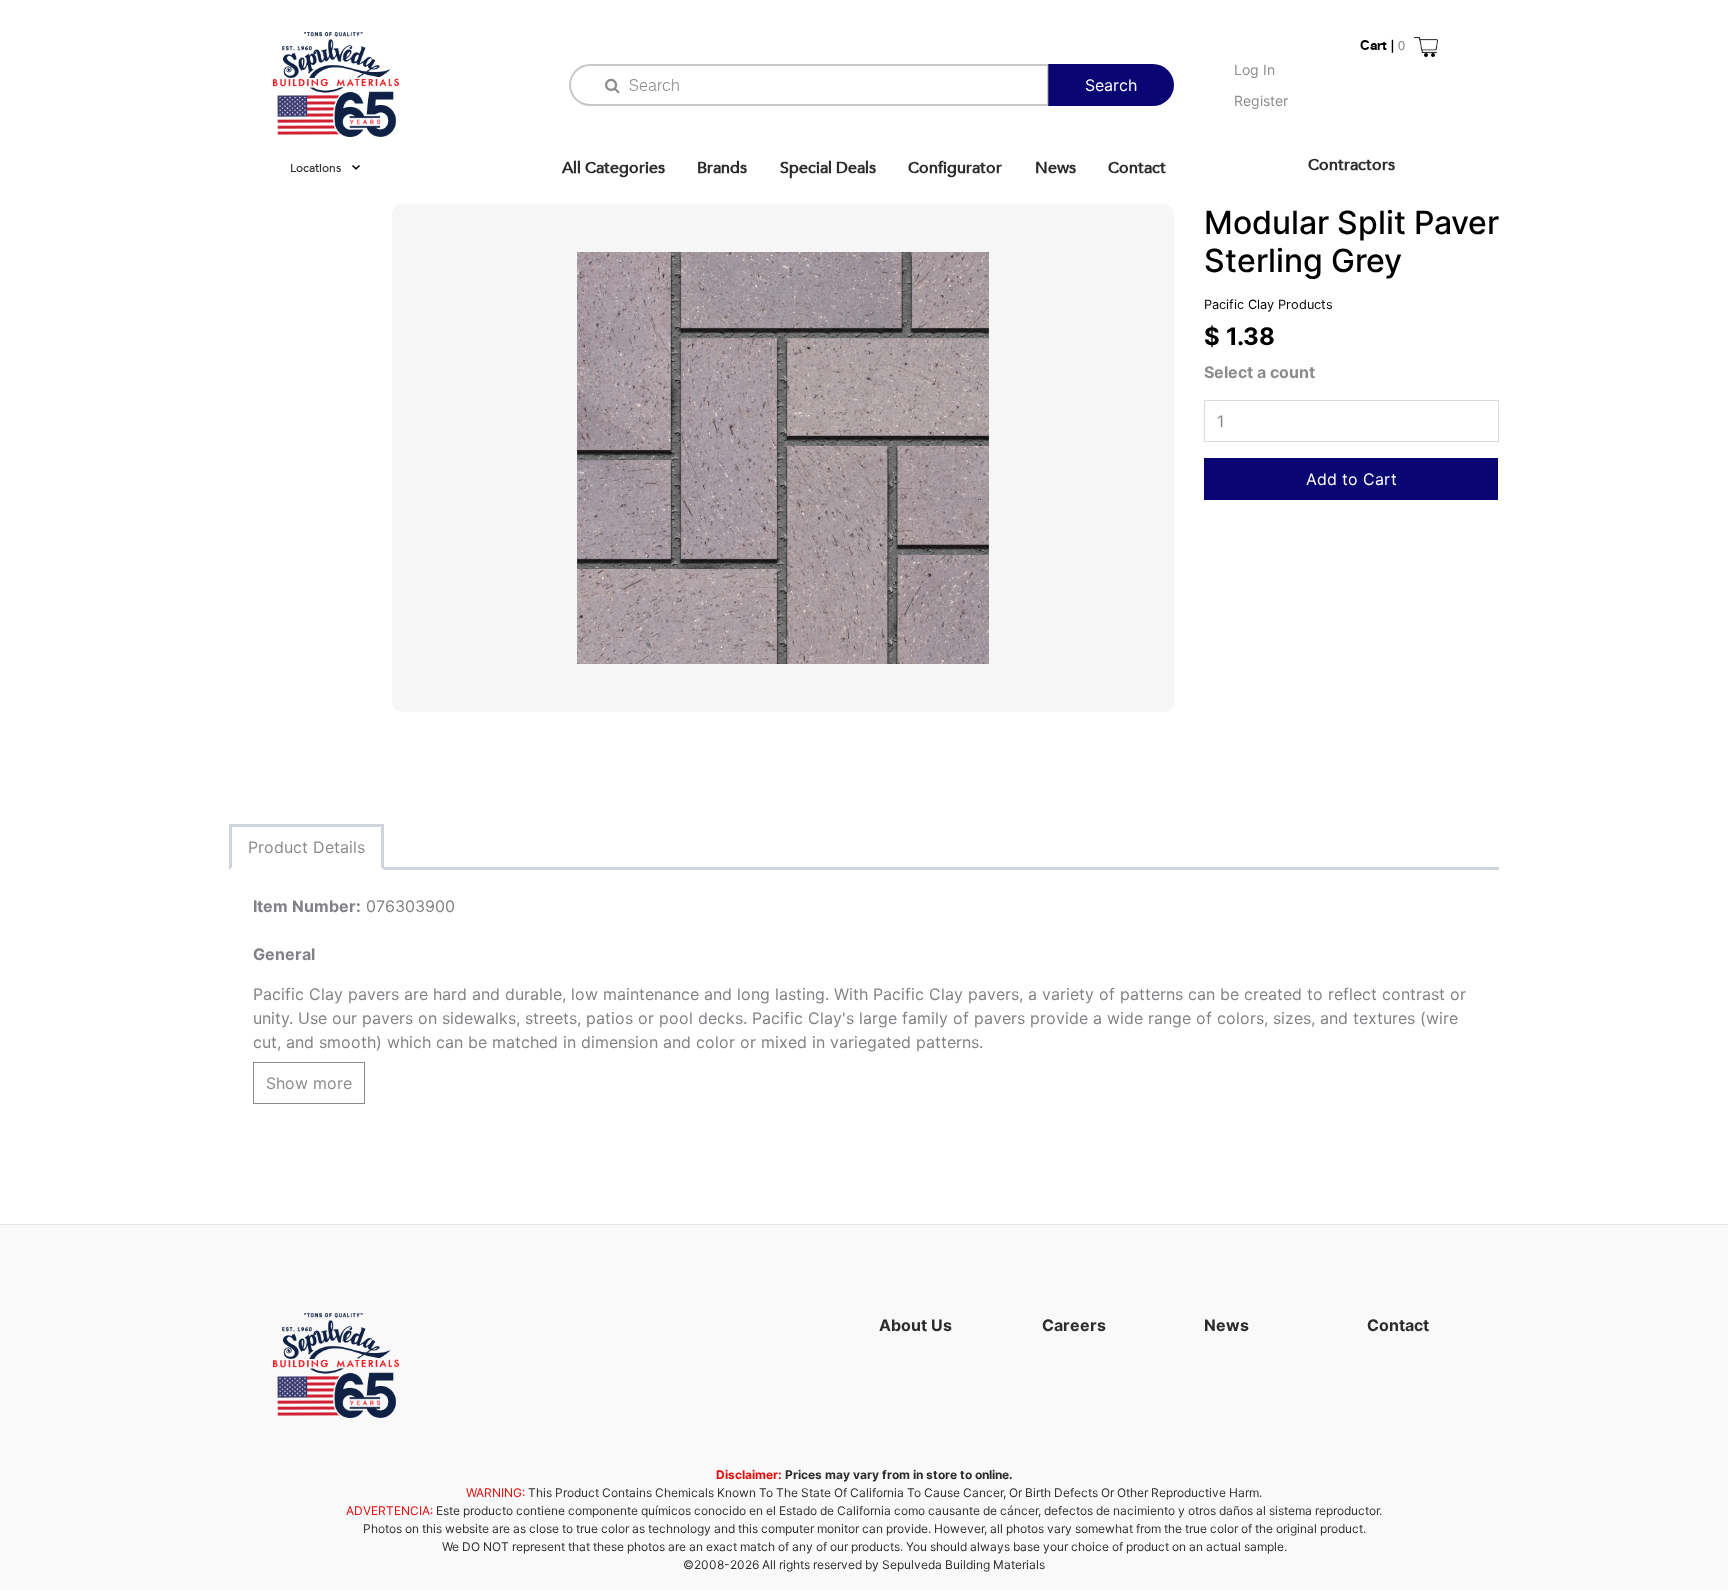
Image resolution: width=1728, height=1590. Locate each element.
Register (1261, 100)
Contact (1137, 168)
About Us (915, 1325)
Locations (315, 168)
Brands (722, 168)
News (1055, 168)
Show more (309, 1083)
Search (1111, 85)
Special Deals (828, 168)
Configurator (955, 168)
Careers (1074, 1325)
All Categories (613, 168)
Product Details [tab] (306, 847)
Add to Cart (1351, 479)
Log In (1254, 69)
